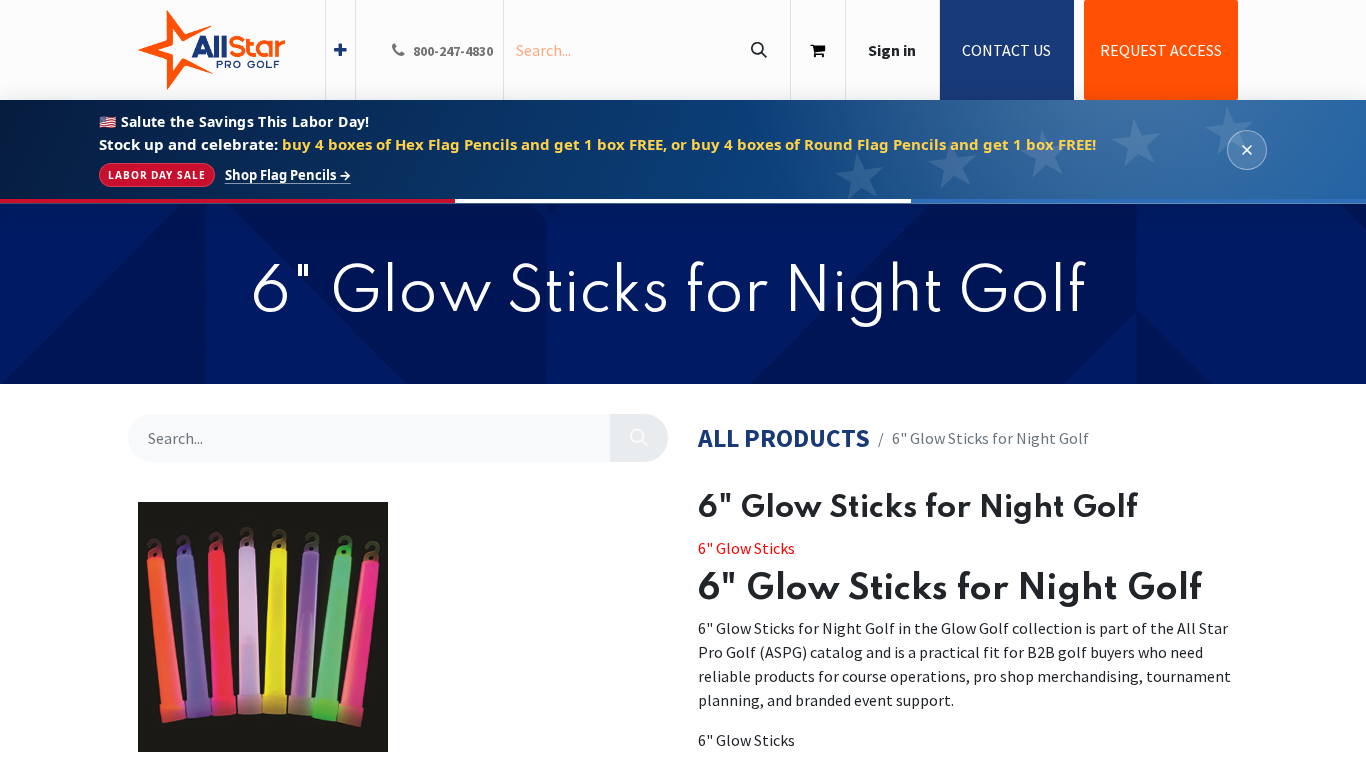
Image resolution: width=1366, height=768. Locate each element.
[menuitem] (340, 50)
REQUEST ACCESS (1161, 50)
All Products (784, 438)
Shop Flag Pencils (288, 175)
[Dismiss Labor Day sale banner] (1247, 150)
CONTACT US (1006, 50)
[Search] (758, 50)
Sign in (892, 50)
